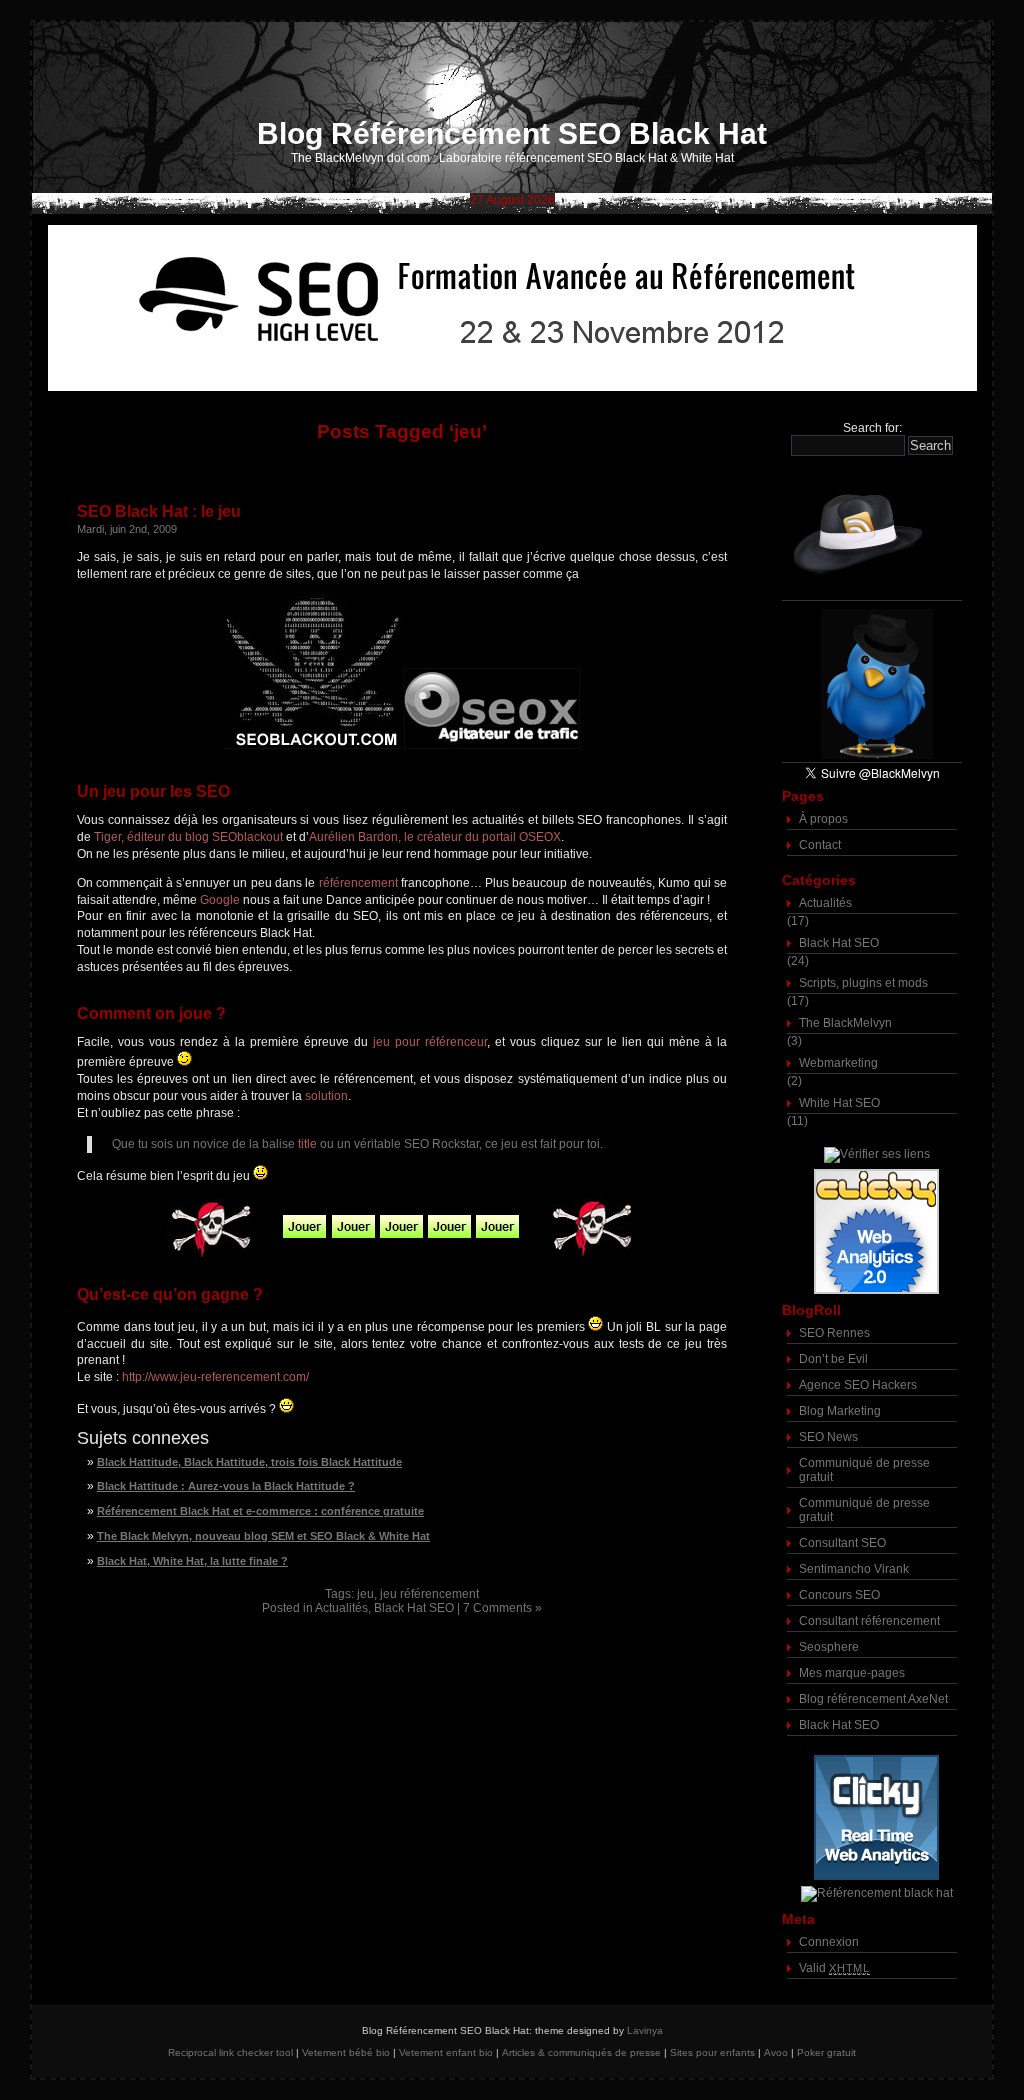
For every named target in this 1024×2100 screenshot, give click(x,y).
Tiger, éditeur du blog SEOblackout (188, 837)
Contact (820, 845)
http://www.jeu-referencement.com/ (215, 1377)
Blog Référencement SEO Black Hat (512, 133)
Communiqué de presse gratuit (864, 1470)
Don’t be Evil (833, 1359)
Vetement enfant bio (446, 2052)
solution (326, 1096)
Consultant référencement (869, 1621)
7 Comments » (502, 1608)
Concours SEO (839, 1595)
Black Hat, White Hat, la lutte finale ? (192, 1561)
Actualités (341, 1608)
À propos (823, 819)
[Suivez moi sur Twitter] (872, 684)
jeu (365, 1594)
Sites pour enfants (712, 2052)
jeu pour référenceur (430, 1042)
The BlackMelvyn (845, 1023)
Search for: (872, 428)
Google (220, 900)
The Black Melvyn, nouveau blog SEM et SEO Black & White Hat (263, 1536)
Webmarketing (838, 1063)
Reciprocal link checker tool (230, 2052)
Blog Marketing (840, 1411)
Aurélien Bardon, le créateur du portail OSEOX (435, 837)
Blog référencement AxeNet (873, 1699)
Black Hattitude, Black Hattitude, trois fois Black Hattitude (249, 1462)
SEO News (828, 1437)
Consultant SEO (842, 1543)
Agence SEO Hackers (858, 1385)
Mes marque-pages (852, 1673)
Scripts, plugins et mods (863, 983)
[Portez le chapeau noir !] (872, 533)
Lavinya (645, 2030)
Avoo (776, 2052)
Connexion (829, 1942)
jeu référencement (429, 1594)
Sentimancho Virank (854, 1569)
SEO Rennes (834, 1333)
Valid (834, 1968)
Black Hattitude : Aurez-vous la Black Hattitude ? (226, 1486)
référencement (358, 883)
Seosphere (829, 1647)
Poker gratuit (826, 2052)
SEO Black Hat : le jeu (159, 511)
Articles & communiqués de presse (581, 2052)
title (307, 1144)
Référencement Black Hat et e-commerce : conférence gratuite (260, 1511)
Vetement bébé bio (346, 2052)
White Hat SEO (839, 1103)
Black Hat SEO (414, 1608)
